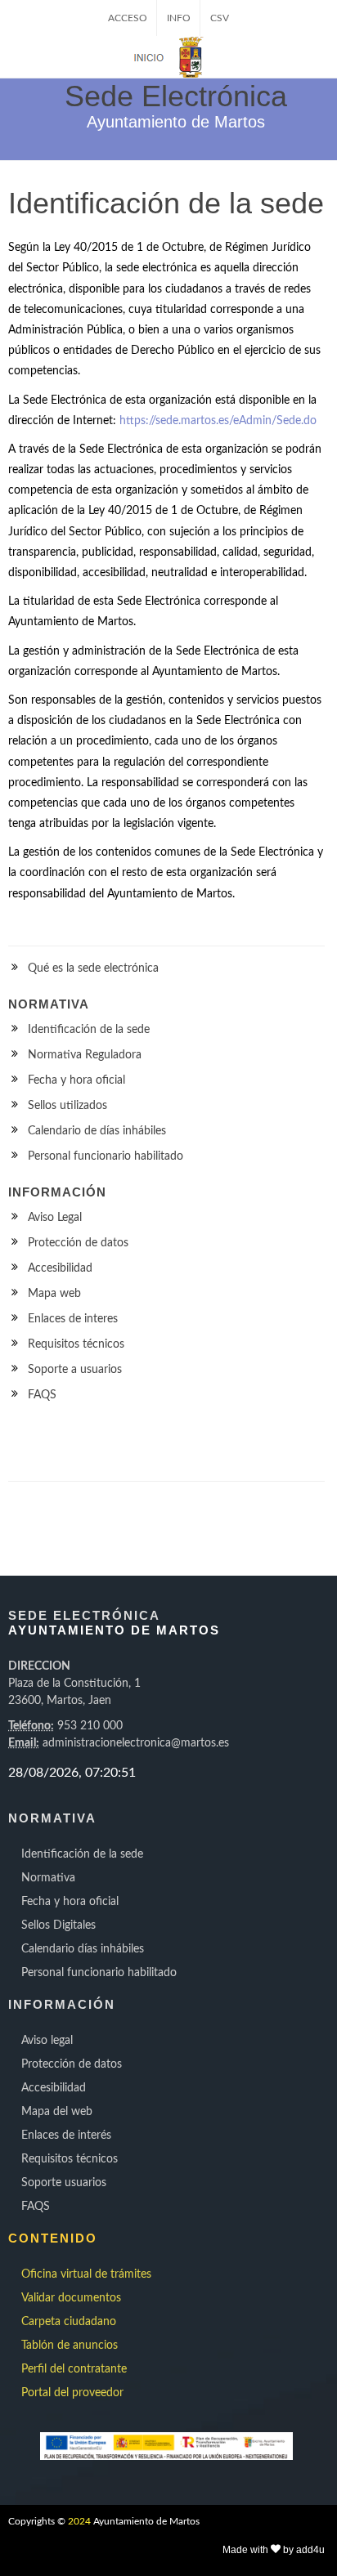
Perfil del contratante (74, 2369)
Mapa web (54, 1294)
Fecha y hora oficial (76, 1080)
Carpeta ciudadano (69, 2322)
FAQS (42, 1395)
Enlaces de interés (66, 2135)
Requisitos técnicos (76, 1344)
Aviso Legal (55, 1218)
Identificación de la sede (89, 1030)
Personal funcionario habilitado (106, 1156)
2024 (79, 2521)
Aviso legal (47, 2041)
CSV (220, 18)
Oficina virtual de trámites (86, 2274)
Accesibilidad (60, 1268)
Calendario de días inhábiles (97, 1131)
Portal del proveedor (72, 2393)
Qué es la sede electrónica (93, 968)
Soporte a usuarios (75, 1370)
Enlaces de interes (73, 1319)
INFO (179, 18)
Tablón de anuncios (70, 2346)
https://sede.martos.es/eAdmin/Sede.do (218, 421)
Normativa (48, 1878)
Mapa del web (57, 2112)
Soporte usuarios (64, 2183)
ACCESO (128, 18)
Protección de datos (78, 1243)
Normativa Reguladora (85, 1055)
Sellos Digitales (58, 1925)
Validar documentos (71, 2298)
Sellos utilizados (67, 1106)
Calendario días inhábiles (83, 1949)
